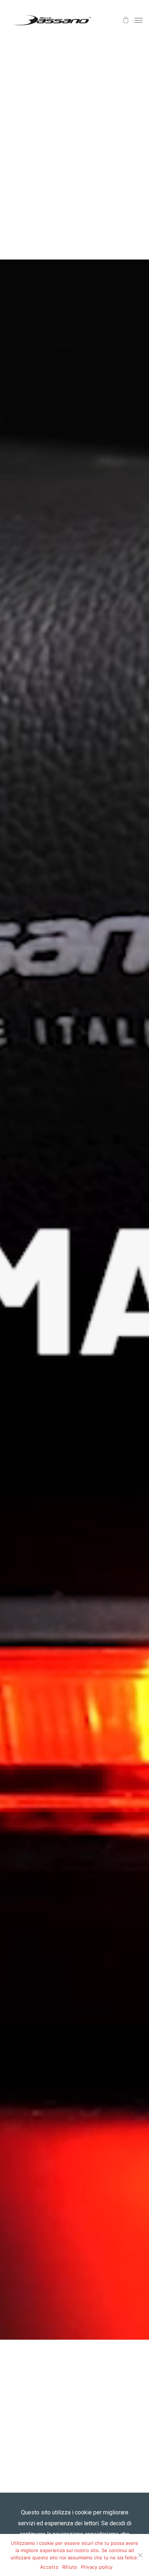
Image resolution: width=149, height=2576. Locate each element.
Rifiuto (70, 2567)
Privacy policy (97, 2567)
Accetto (49, 2567)
